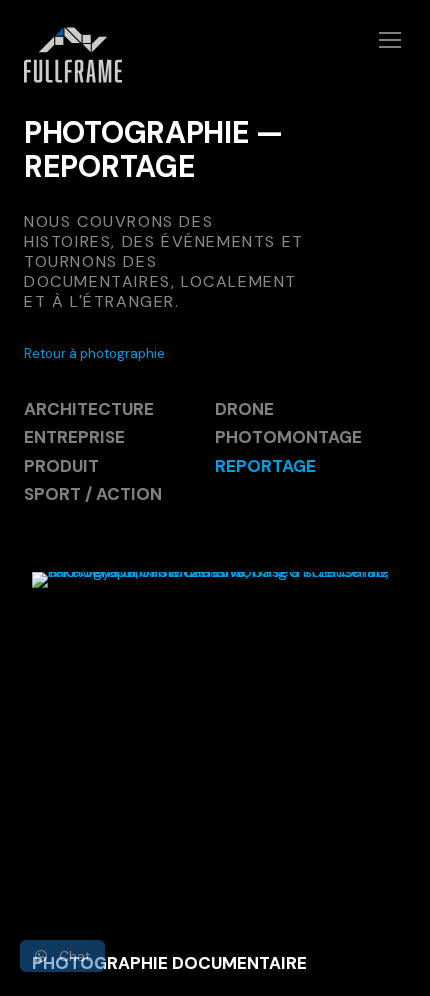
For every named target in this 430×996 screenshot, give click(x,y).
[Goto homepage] (215, 67)
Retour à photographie (94, 353)
